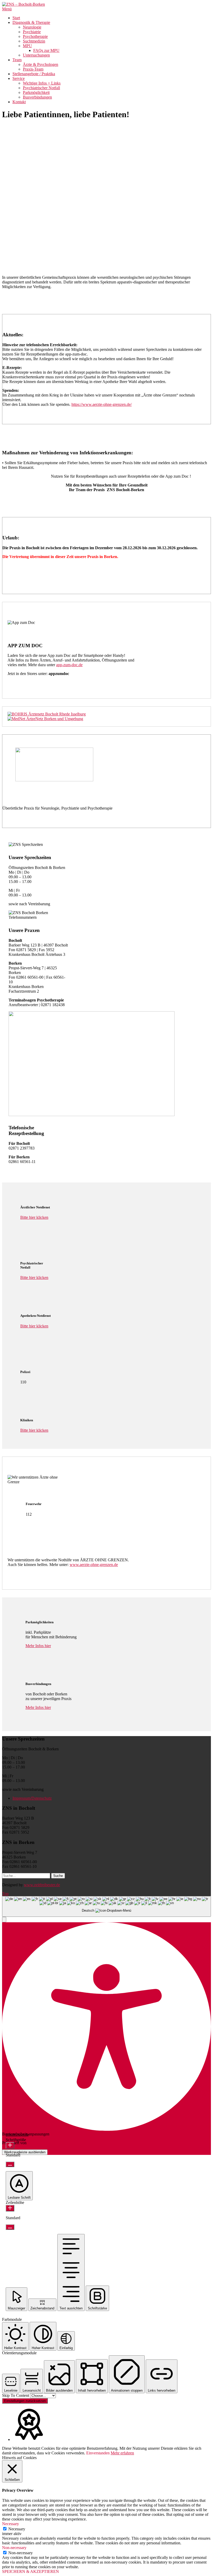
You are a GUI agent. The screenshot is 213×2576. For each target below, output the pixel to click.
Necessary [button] (11, 2524)
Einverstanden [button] (98, 2453)
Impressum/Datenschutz (32, 1798)
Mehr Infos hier (38, 1646)
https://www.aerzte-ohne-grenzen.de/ (102, 404)
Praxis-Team (33, 69)
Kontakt (19, 102)
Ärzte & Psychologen (41, 64)
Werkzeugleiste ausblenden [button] (25, 2152)
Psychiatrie (32, 32)
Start (16, 18)
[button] (106, 238)
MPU (27, 46)
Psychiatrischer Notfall (41, 88)
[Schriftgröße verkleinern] (10, 2164)
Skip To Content (16, 2395)
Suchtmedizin (34, 41)
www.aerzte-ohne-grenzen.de (94, 1565)
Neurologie (32, 27)
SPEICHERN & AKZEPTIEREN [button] (31, 2571)
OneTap (34, 2143)
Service (19, 78)
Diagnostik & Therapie (31, 22)
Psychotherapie (35, 36)
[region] (106, 188)
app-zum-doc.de (69, 665)
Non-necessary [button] (14, 2548)
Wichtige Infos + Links (42, 83)
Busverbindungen (37, 97)
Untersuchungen (36, 55)
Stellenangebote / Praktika (34, 74)
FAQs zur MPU (46, 50)
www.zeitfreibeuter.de (42, 1885)
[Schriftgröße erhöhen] (10, 2145)
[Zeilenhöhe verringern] (10, 2227)
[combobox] (106, 1907)
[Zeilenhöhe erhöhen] (10, 2208)
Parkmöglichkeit (36, 92)
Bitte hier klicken (34, 1217)
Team (17, 60)
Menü (7, 9)
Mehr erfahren (122, 2453)
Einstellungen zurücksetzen (25, 2401)
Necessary (17, 2529)
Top (5, 1894)
